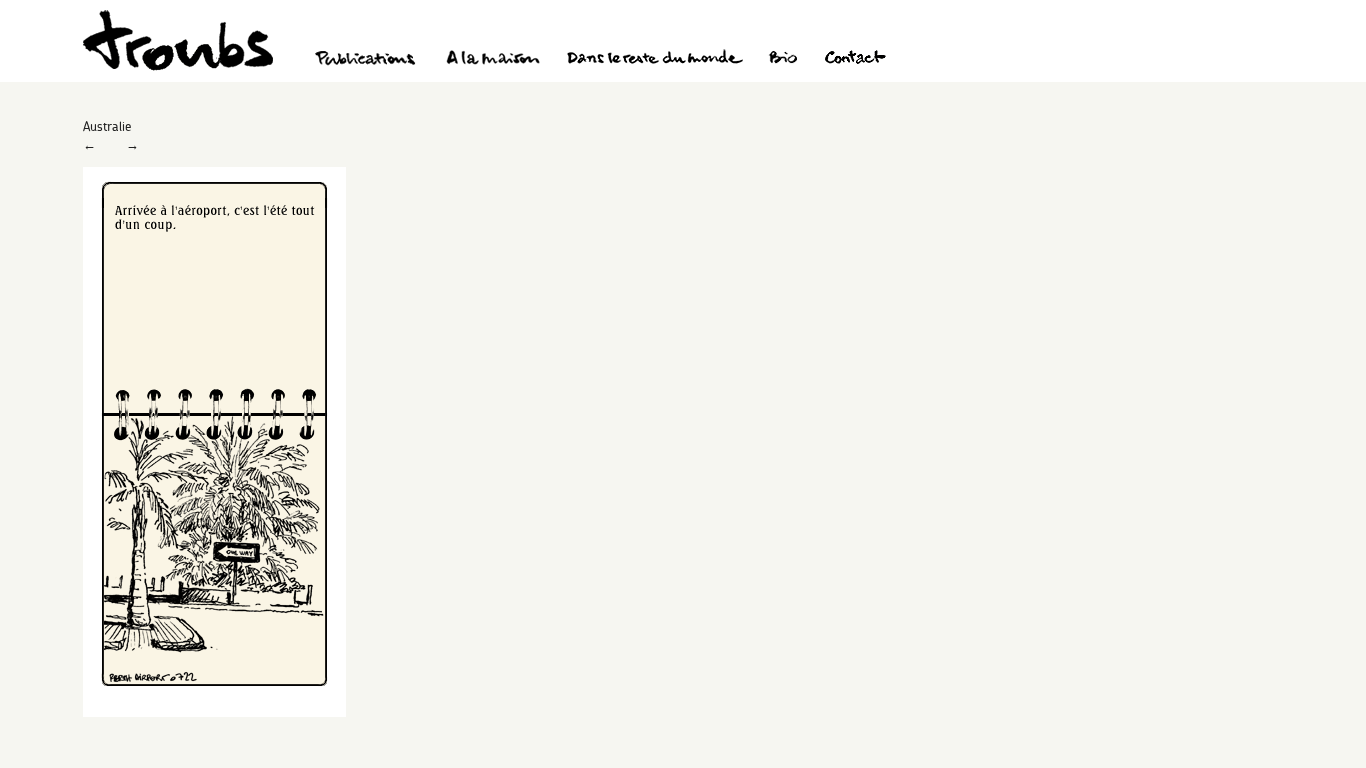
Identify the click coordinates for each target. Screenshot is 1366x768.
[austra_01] (214, 712)
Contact (855, 60)
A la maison (493, 60)
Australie (107, 126)
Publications (368, 60)
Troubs (178, 40)
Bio (782, 60)
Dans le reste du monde (654, 60)
